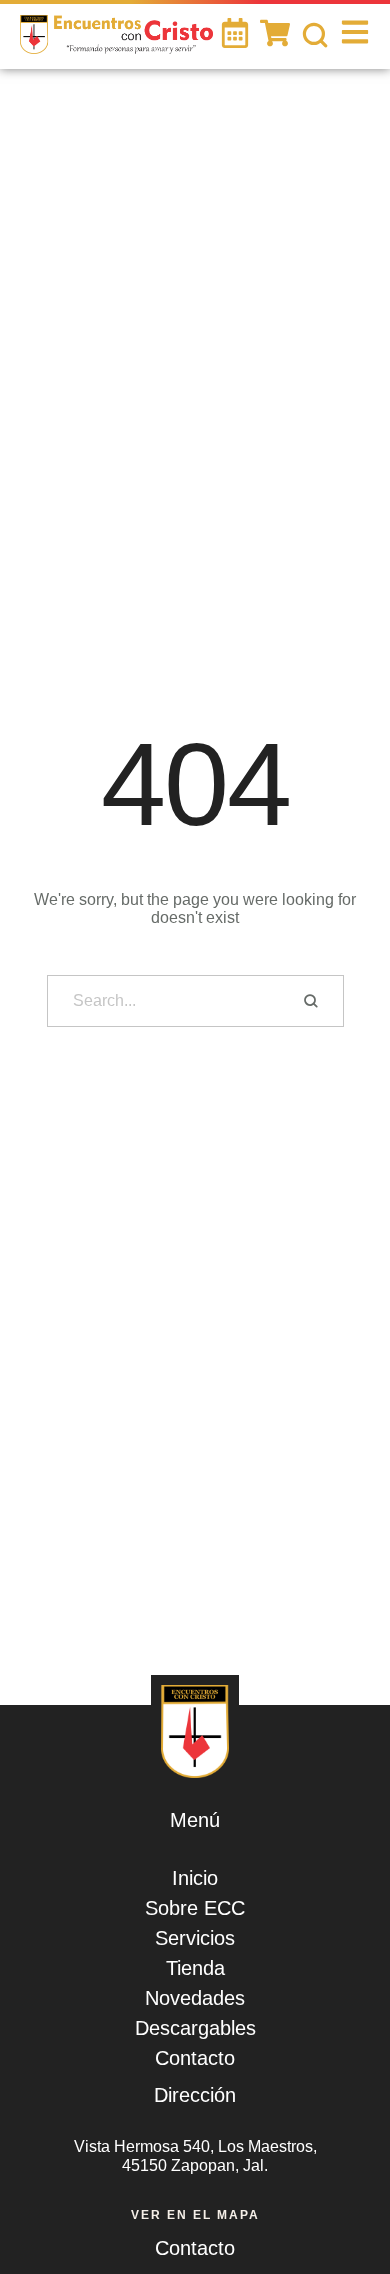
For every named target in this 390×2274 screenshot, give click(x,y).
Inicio (195, 1878)
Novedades (195, 1998)
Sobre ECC (195, 1908)
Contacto (195, 2058)
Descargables (195, 2028)
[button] (344, 2198)
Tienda (195, 1968)
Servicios (195, 1938)
